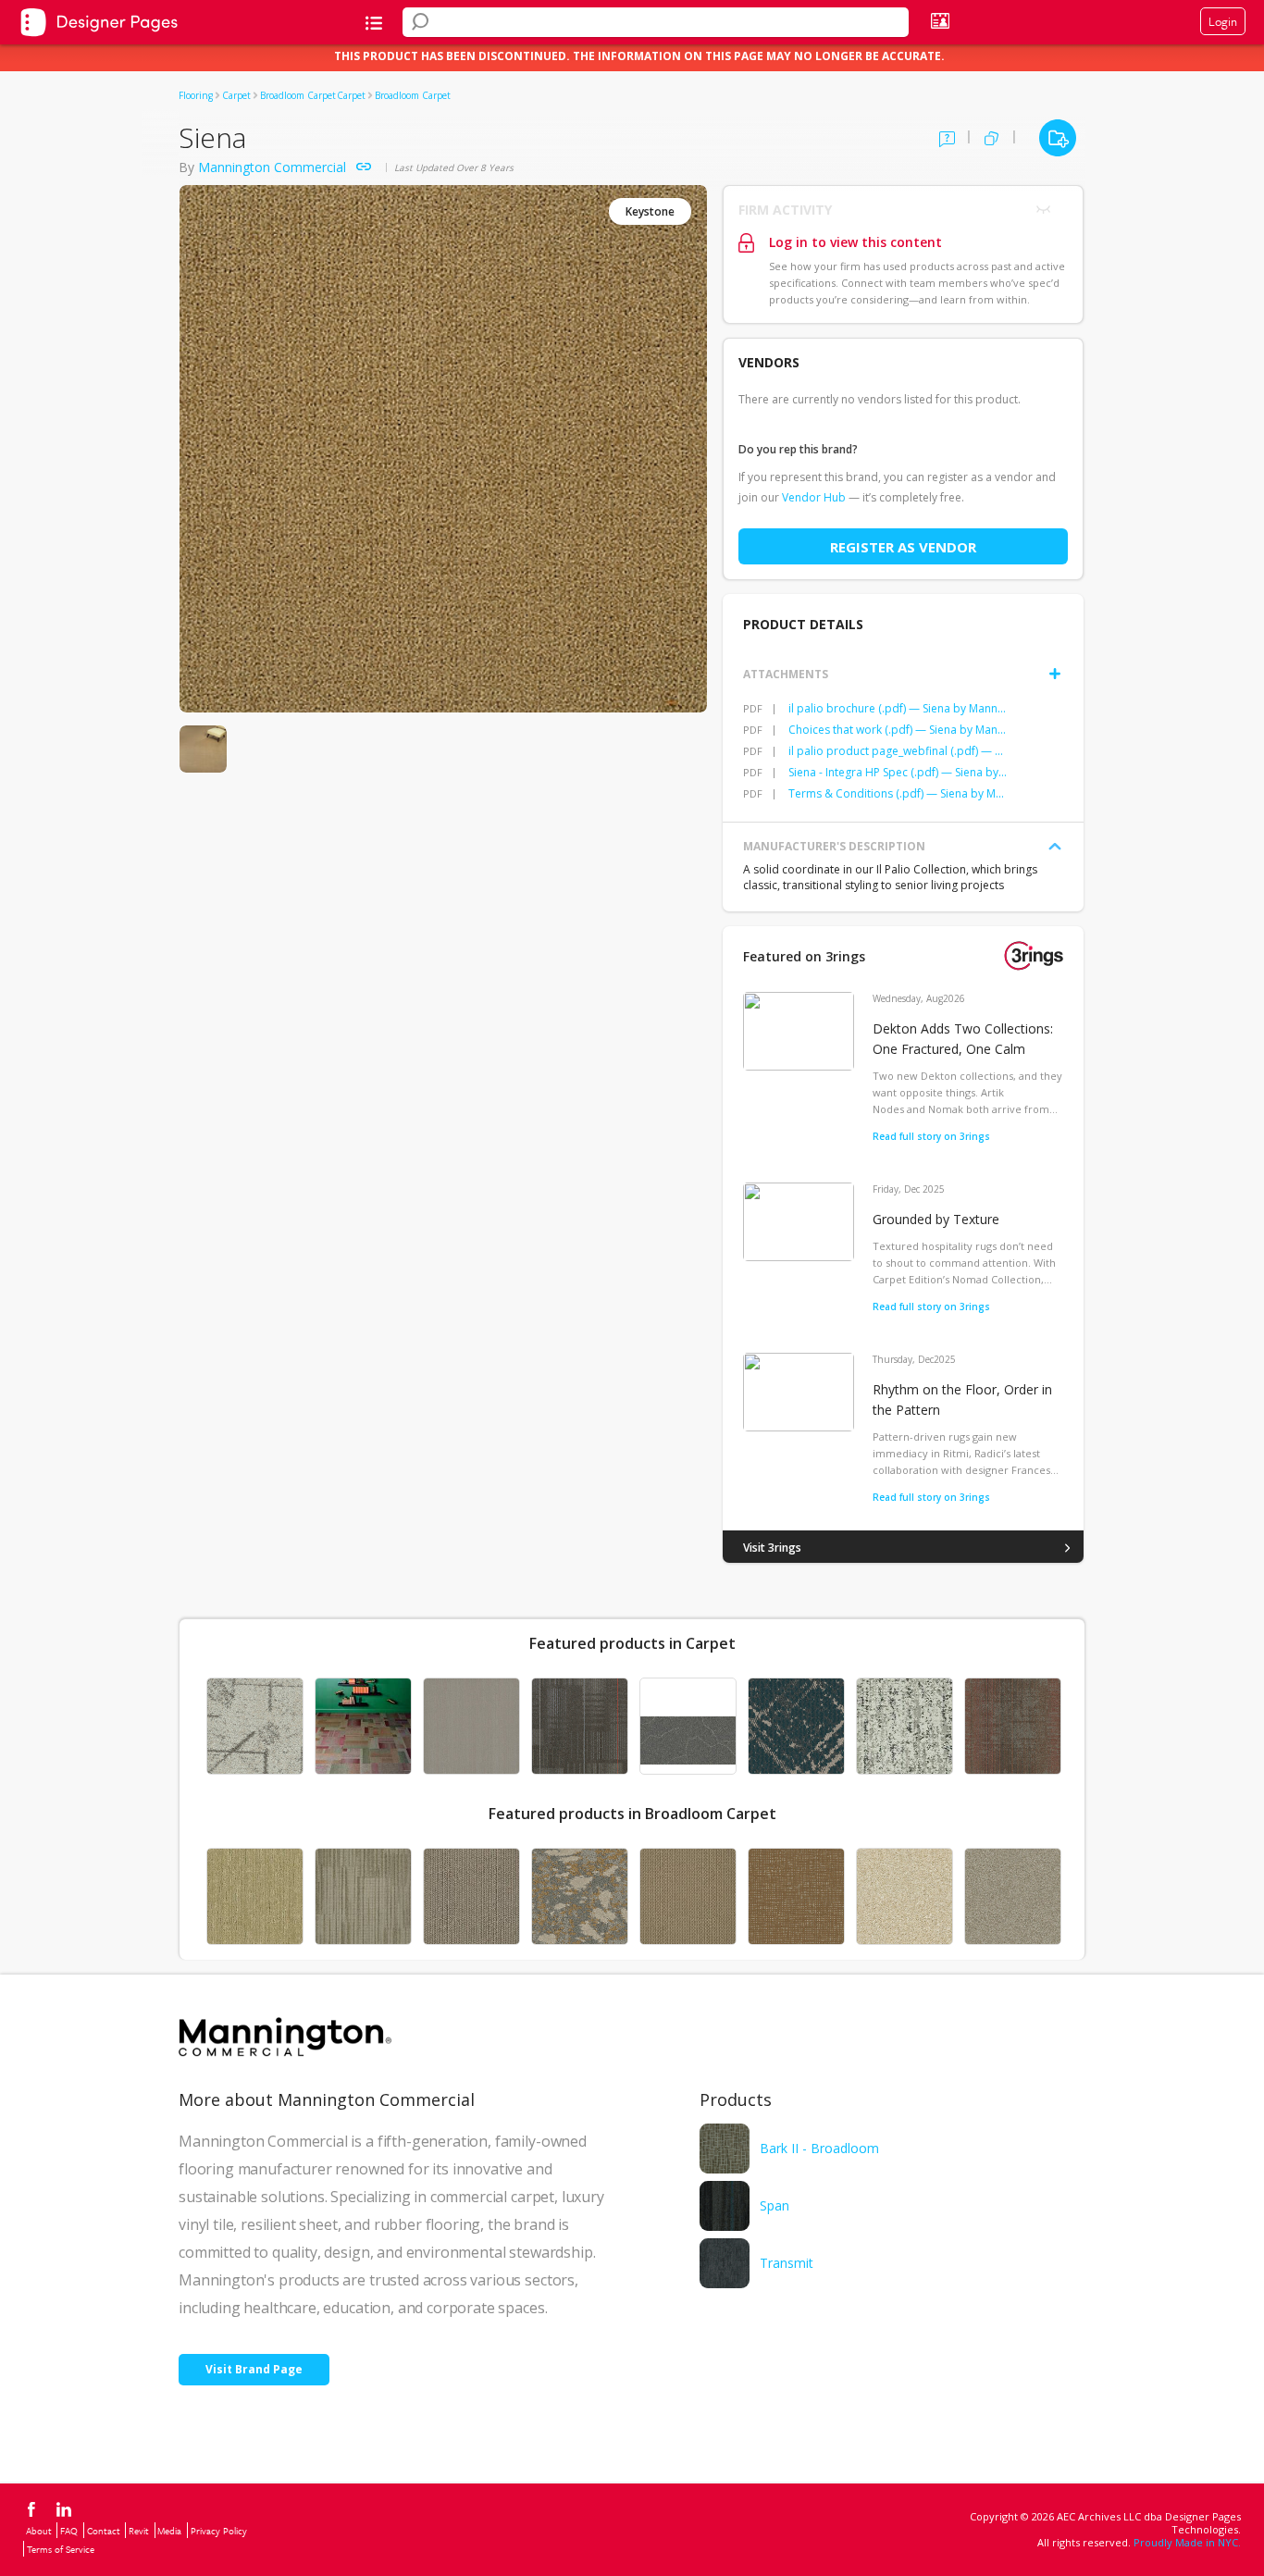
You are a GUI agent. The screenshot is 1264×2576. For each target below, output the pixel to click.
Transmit (787, 2263)
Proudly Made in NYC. (1187, 2542)
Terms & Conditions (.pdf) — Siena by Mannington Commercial (898, 793)
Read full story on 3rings (931, 1136)
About (39, 2531)
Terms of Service (61, 2549)
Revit (139, 2531)
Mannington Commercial (272, 167)
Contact (104, 2531)
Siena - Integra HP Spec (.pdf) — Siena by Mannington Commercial (898, 772)
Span (775, 2205)
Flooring (196, 95)
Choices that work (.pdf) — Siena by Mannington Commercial (898, 730)
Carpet (236, 95)
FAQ (69, 2531)
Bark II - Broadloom (819, 2148)
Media (169, 2531)
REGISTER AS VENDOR (903, 547)
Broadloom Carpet (298, 95)
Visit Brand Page (254, 2369)
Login (1223, 21)
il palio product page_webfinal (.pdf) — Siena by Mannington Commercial (898, 751)
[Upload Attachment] (1055, 674)
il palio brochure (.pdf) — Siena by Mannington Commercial (898, 708)
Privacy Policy (219, 2531)
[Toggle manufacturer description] (1055, 847)
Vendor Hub (814, 497)
